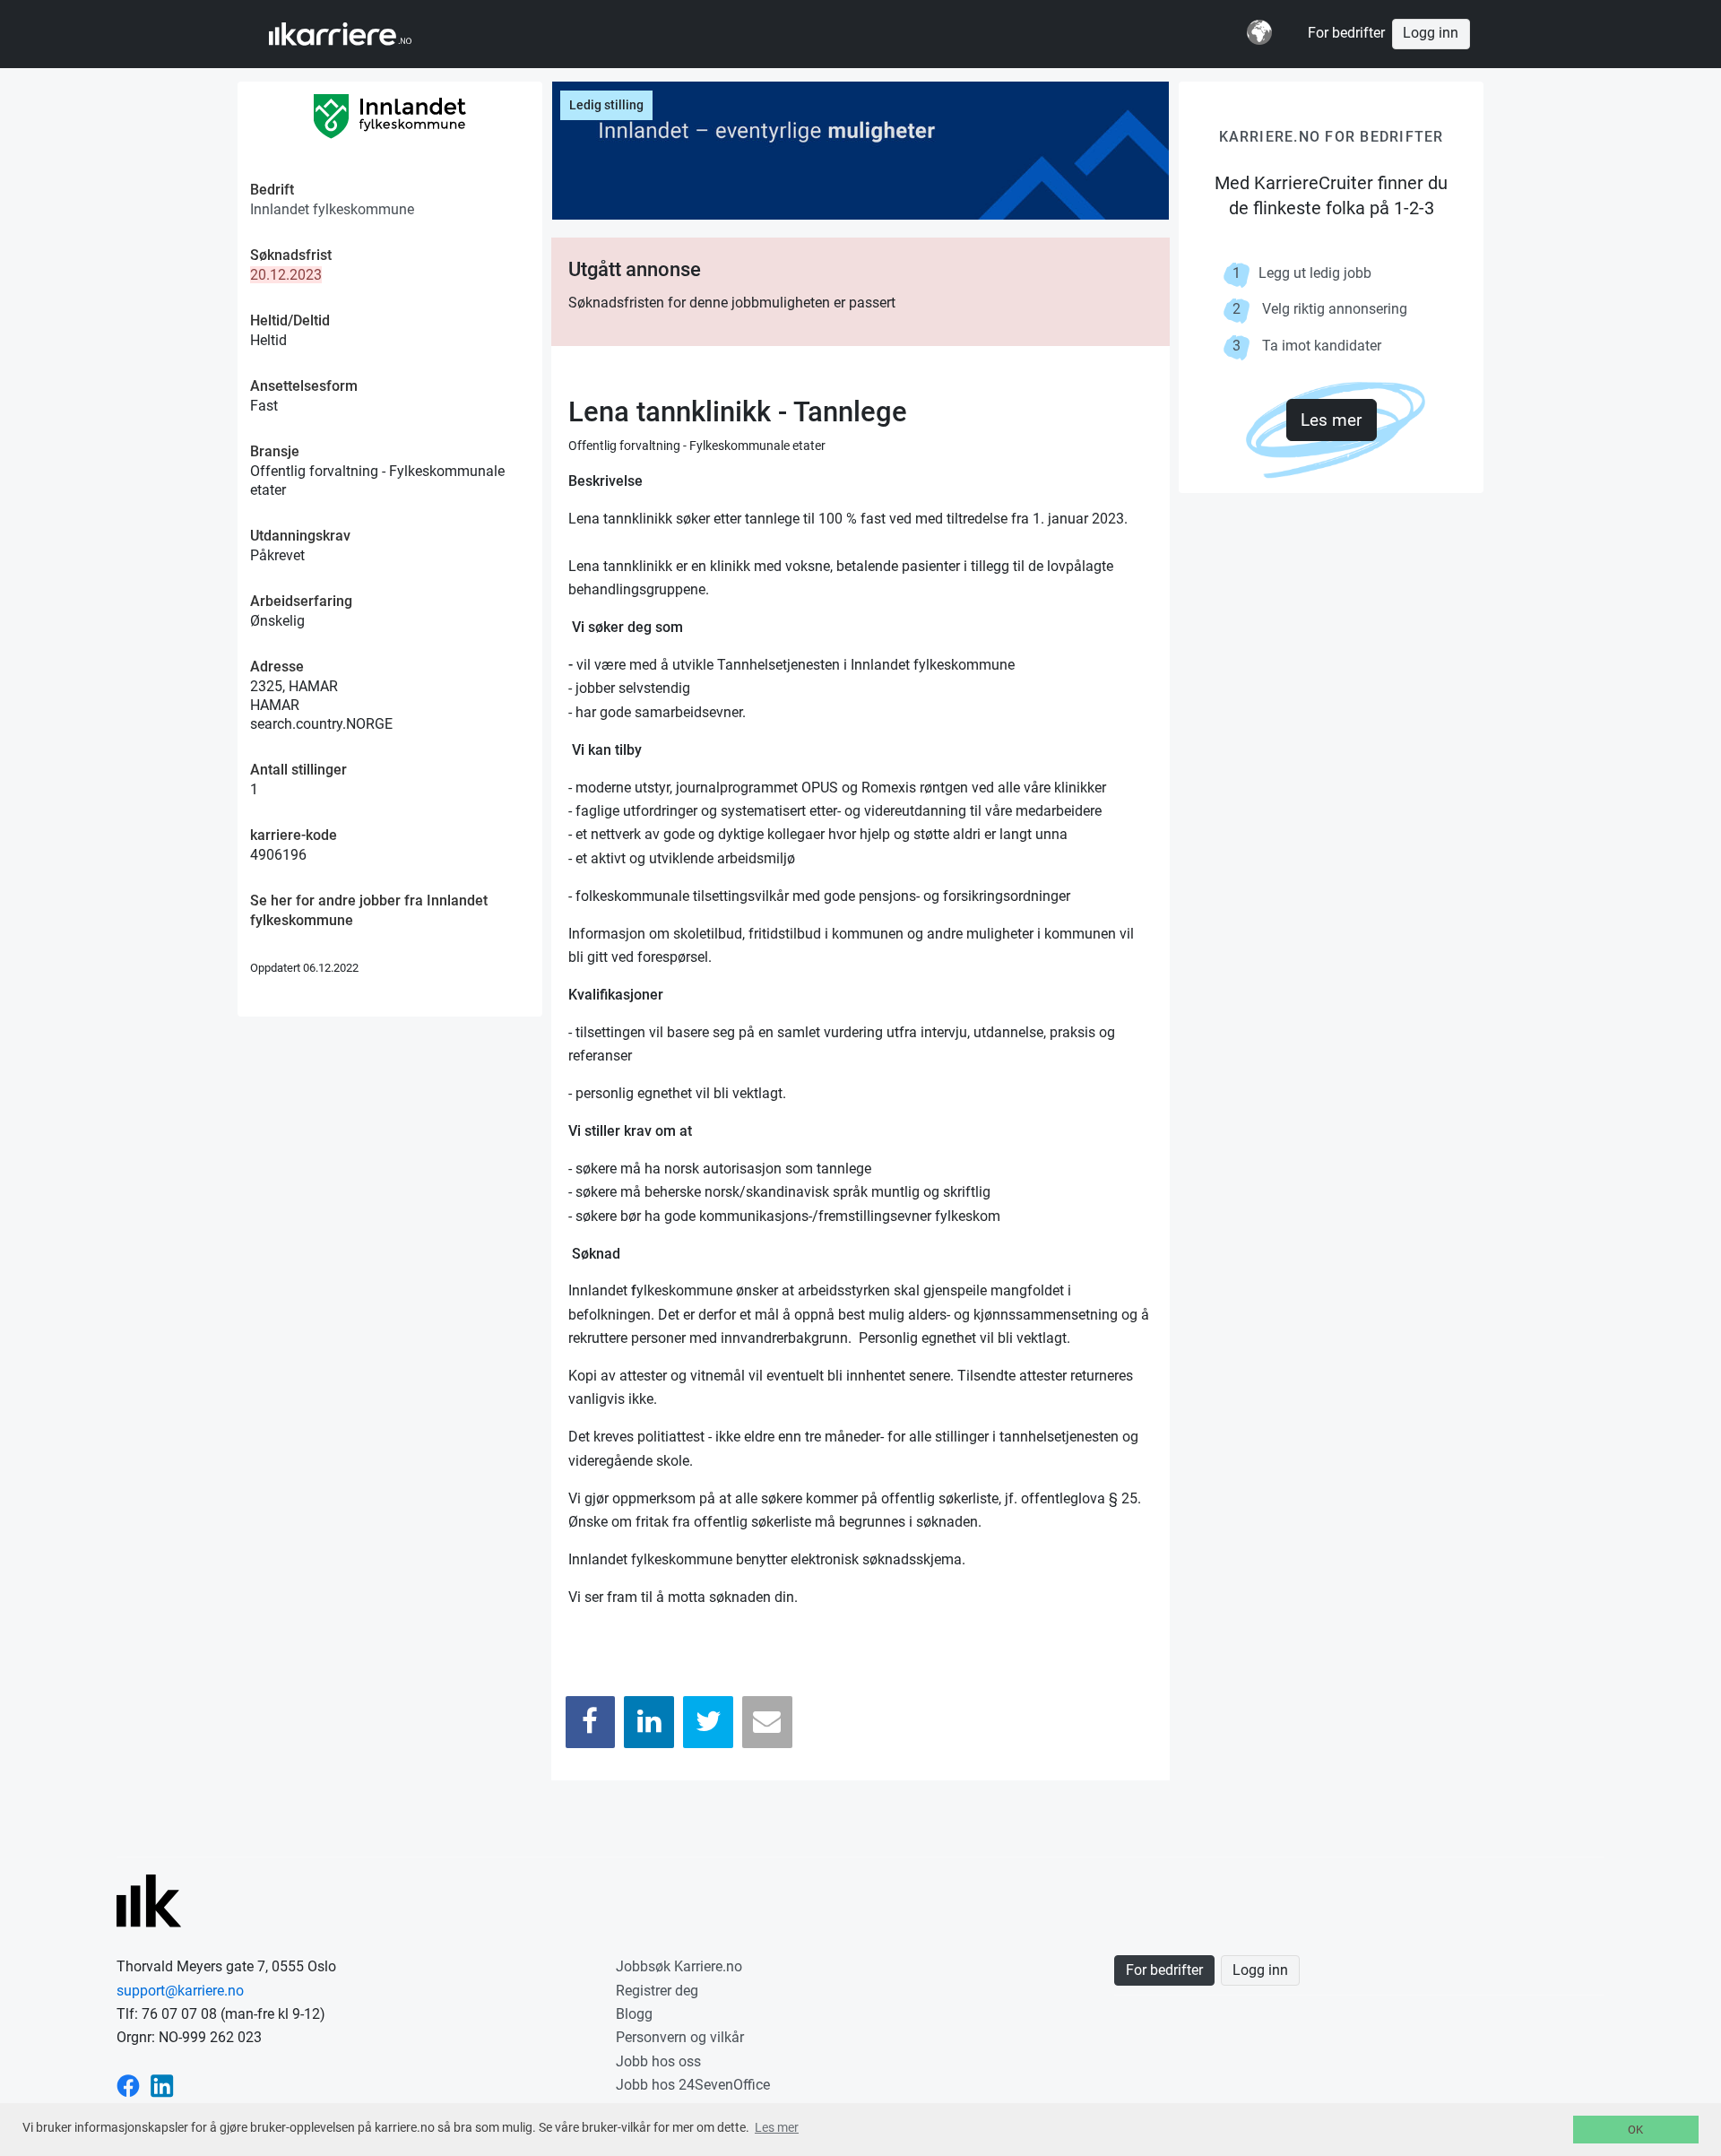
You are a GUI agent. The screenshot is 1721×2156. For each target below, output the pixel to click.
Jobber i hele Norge (357, 34)
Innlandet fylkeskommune (332, 209)
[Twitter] (708, 1722)
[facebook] (128, 2085)
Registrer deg (657, 1991)
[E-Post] (767, 1722)
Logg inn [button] (1431, 33)
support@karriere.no (180, 1991)
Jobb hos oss (658, 2061)
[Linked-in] (162, 2085)
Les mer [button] (777, 2127)
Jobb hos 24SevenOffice (693, 2085)
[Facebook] (591, 1722)
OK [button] (1635, 2130)
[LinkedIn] (649, 1722)
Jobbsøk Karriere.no (679, 1966)
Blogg (634, 2014)
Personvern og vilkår (680, 2037)
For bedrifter (1346, 33)
